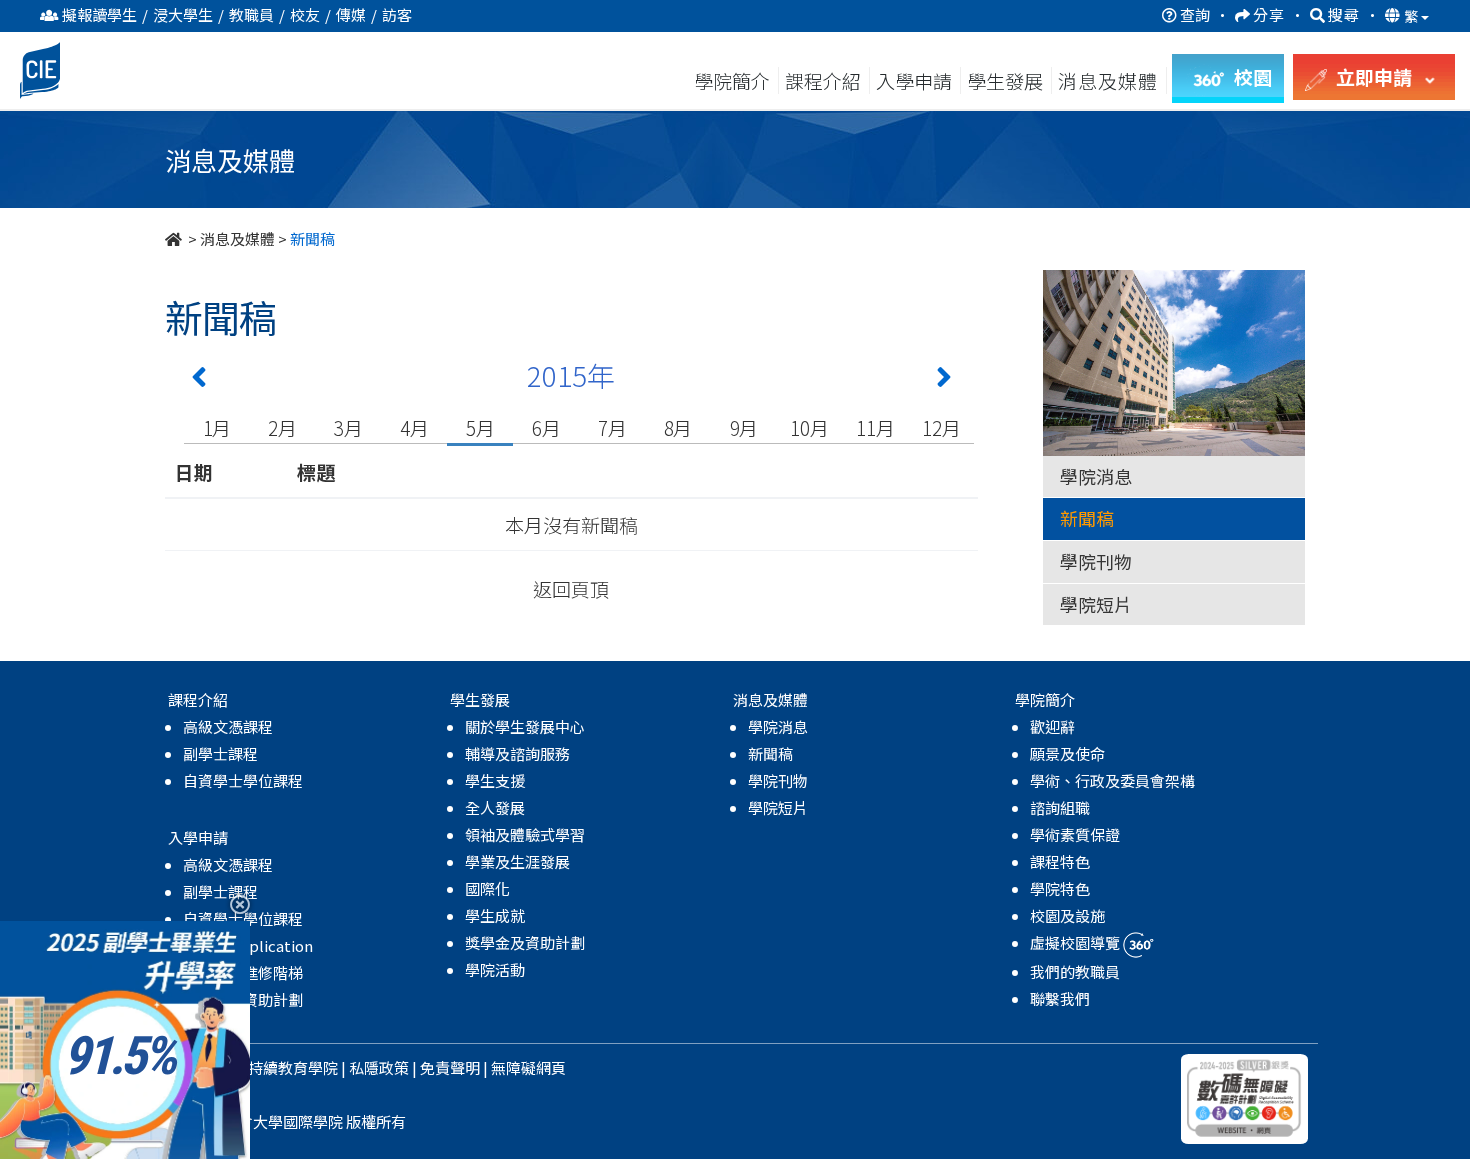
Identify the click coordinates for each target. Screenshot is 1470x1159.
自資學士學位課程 (243, 780)
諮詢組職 (1060, 807)
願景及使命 (1067, 753)
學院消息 (1096, 476)
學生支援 (495, 780)
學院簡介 (732, 80)
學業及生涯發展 (517, 861)
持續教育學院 (293, 1067)
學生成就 (495, 915)
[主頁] (175, 238)
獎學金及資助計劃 (525, 942)
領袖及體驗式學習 (525, 834)
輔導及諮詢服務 (517, 753)
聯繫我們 (1060, 998)
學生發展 (1005, 80)
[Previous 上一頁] (199, 381)
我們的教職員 (1075, 971)
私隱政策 (379, 1067)
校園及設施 (1067, 915)
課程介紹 (825, 80)
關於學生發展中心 (525, 726)
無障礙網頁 (528, 1067)
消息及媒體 (237, 238)
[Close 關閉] (232, 903)
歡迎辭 (1052, 726)
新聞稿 (1087, 518)
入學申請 (914, 80)
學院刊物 (1096, 561)
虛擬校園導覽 (1076, 942)
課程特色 (1060, 861)
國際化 (487, 888)
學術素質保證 (1075, 834)
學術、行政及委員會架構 (1112, 780)
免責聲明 (450, 1067)
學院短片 (1096, 604)
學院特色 (1060, 888)
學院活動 (495, 969)
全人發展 (495, 807)
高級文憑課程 (228, 726)
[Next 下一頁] (944, 381)
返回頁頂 (571, 588)
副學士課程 (220, 753)
